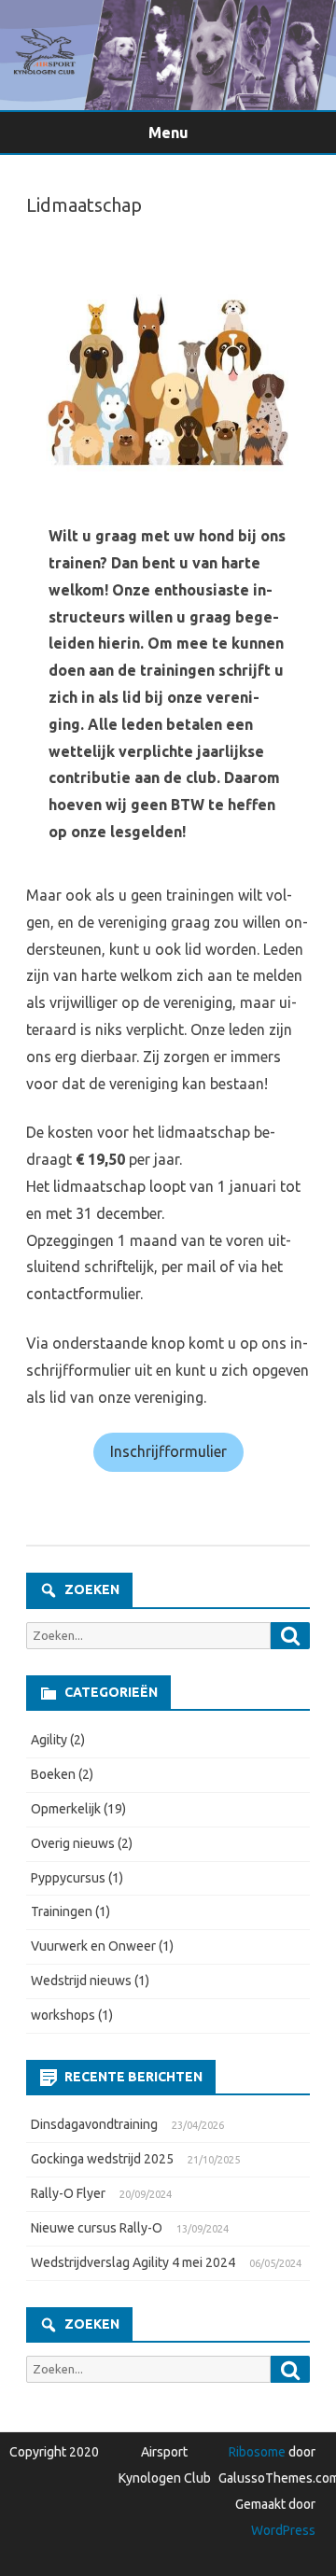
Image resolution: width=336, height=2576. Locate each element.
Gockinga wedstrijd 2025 (102, 2159)
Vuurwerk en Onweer (93, 1946)
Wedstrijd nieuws (81, 1981)
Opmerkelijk (66, 1809)
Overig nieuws (73, 1843)
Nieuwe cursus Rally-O (97, 2228)
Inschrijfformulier (168, 1451)
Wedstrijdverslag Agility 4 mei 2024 (133, 2262)
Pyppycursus (68, 1878)
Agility (49, 1740)
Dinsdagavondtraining (94, 2124)
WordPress (283, 2530)
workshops (63, 2015)
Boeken (53, 1774)
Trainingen (62, 1911)
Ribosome (257, 2452)
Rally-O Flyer (68, 2193)
